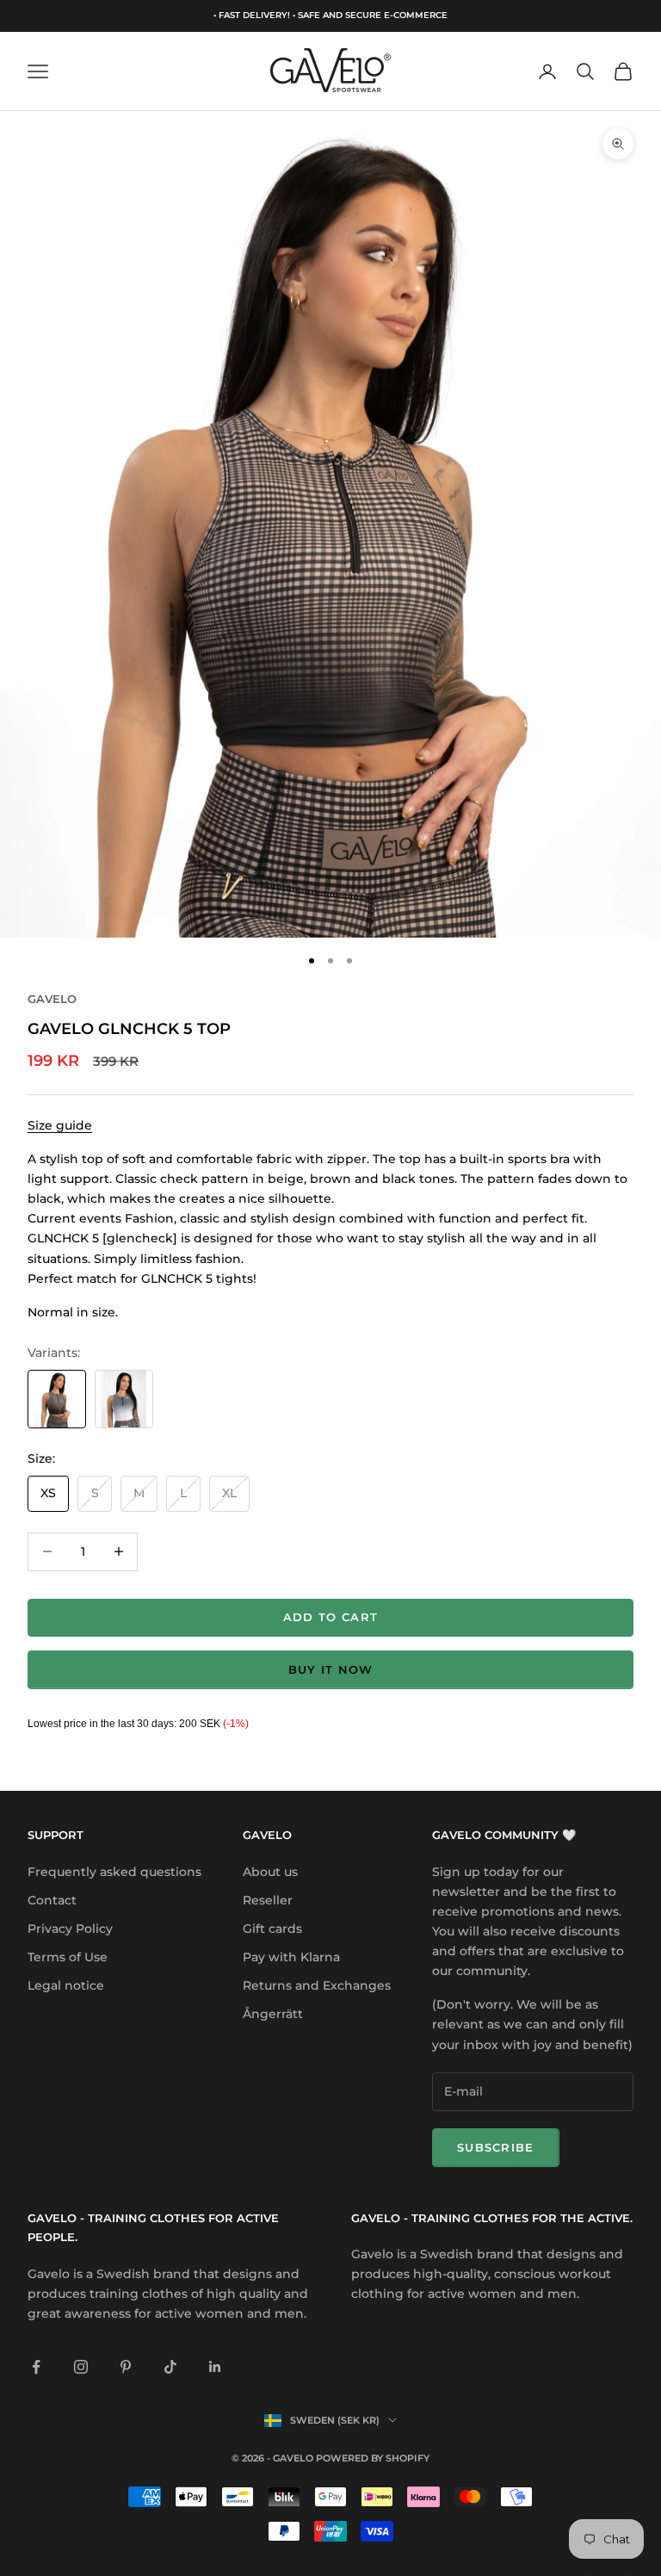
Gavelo (52, 999)
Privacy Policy (70, 1929)
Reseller (268, 1900)
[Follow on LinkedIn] (215, 2367)
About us (270, 1872)
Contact (52, 1900)
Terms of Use (68, 1957)
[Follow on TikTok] (170, 2367)
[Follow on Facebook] (36, 2367)
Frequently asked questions (114, 1872)
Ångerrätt (273, 2014)
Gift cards (272, 1929)
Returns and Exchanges (317, 1985)
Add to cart (330, 1617)
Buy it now (331, 1669)
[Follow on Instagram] (81, 2367)
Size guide (60, 1125)
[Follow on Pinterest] (126, 2367)
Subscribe (496, 2147)
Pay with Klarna (291, 1957)
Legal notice (66, 1985)
